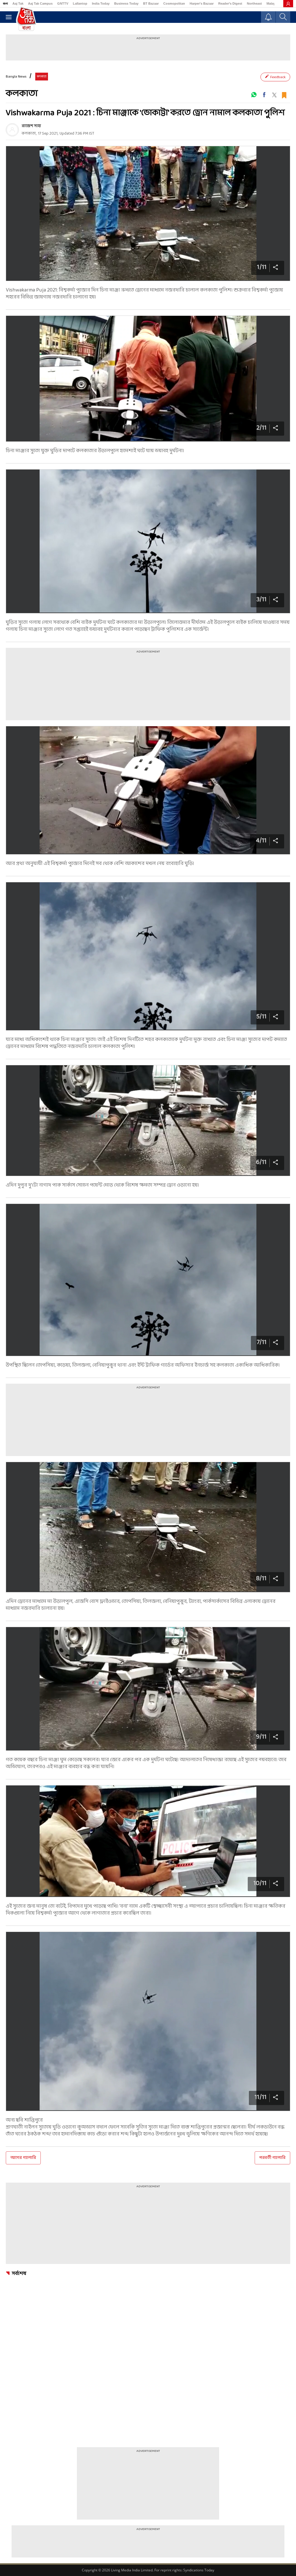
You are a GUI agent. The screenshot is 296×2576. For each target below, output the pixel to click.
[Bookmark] (284, 95)
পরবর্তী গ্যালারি (272, 2158)
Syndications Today (199, 2570)
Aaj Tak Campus (40, 3)
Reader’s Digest (230, 3)
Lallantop (80, 3)
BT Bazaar (151, 3)
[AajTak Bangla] (26, 18)
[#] (254, 95)
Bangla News (16, 77)
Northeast (254, 3)
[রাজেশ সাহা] (12, 130)
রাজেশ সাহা (31, 126)
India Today (101, 3)
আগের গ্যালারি (23, 2158)
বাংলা (5, 3)
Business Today (126, 3)
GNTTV (63, 3)
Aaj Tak (18, 3)
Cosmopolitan (174, 3)
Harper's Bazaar (202, 3)
